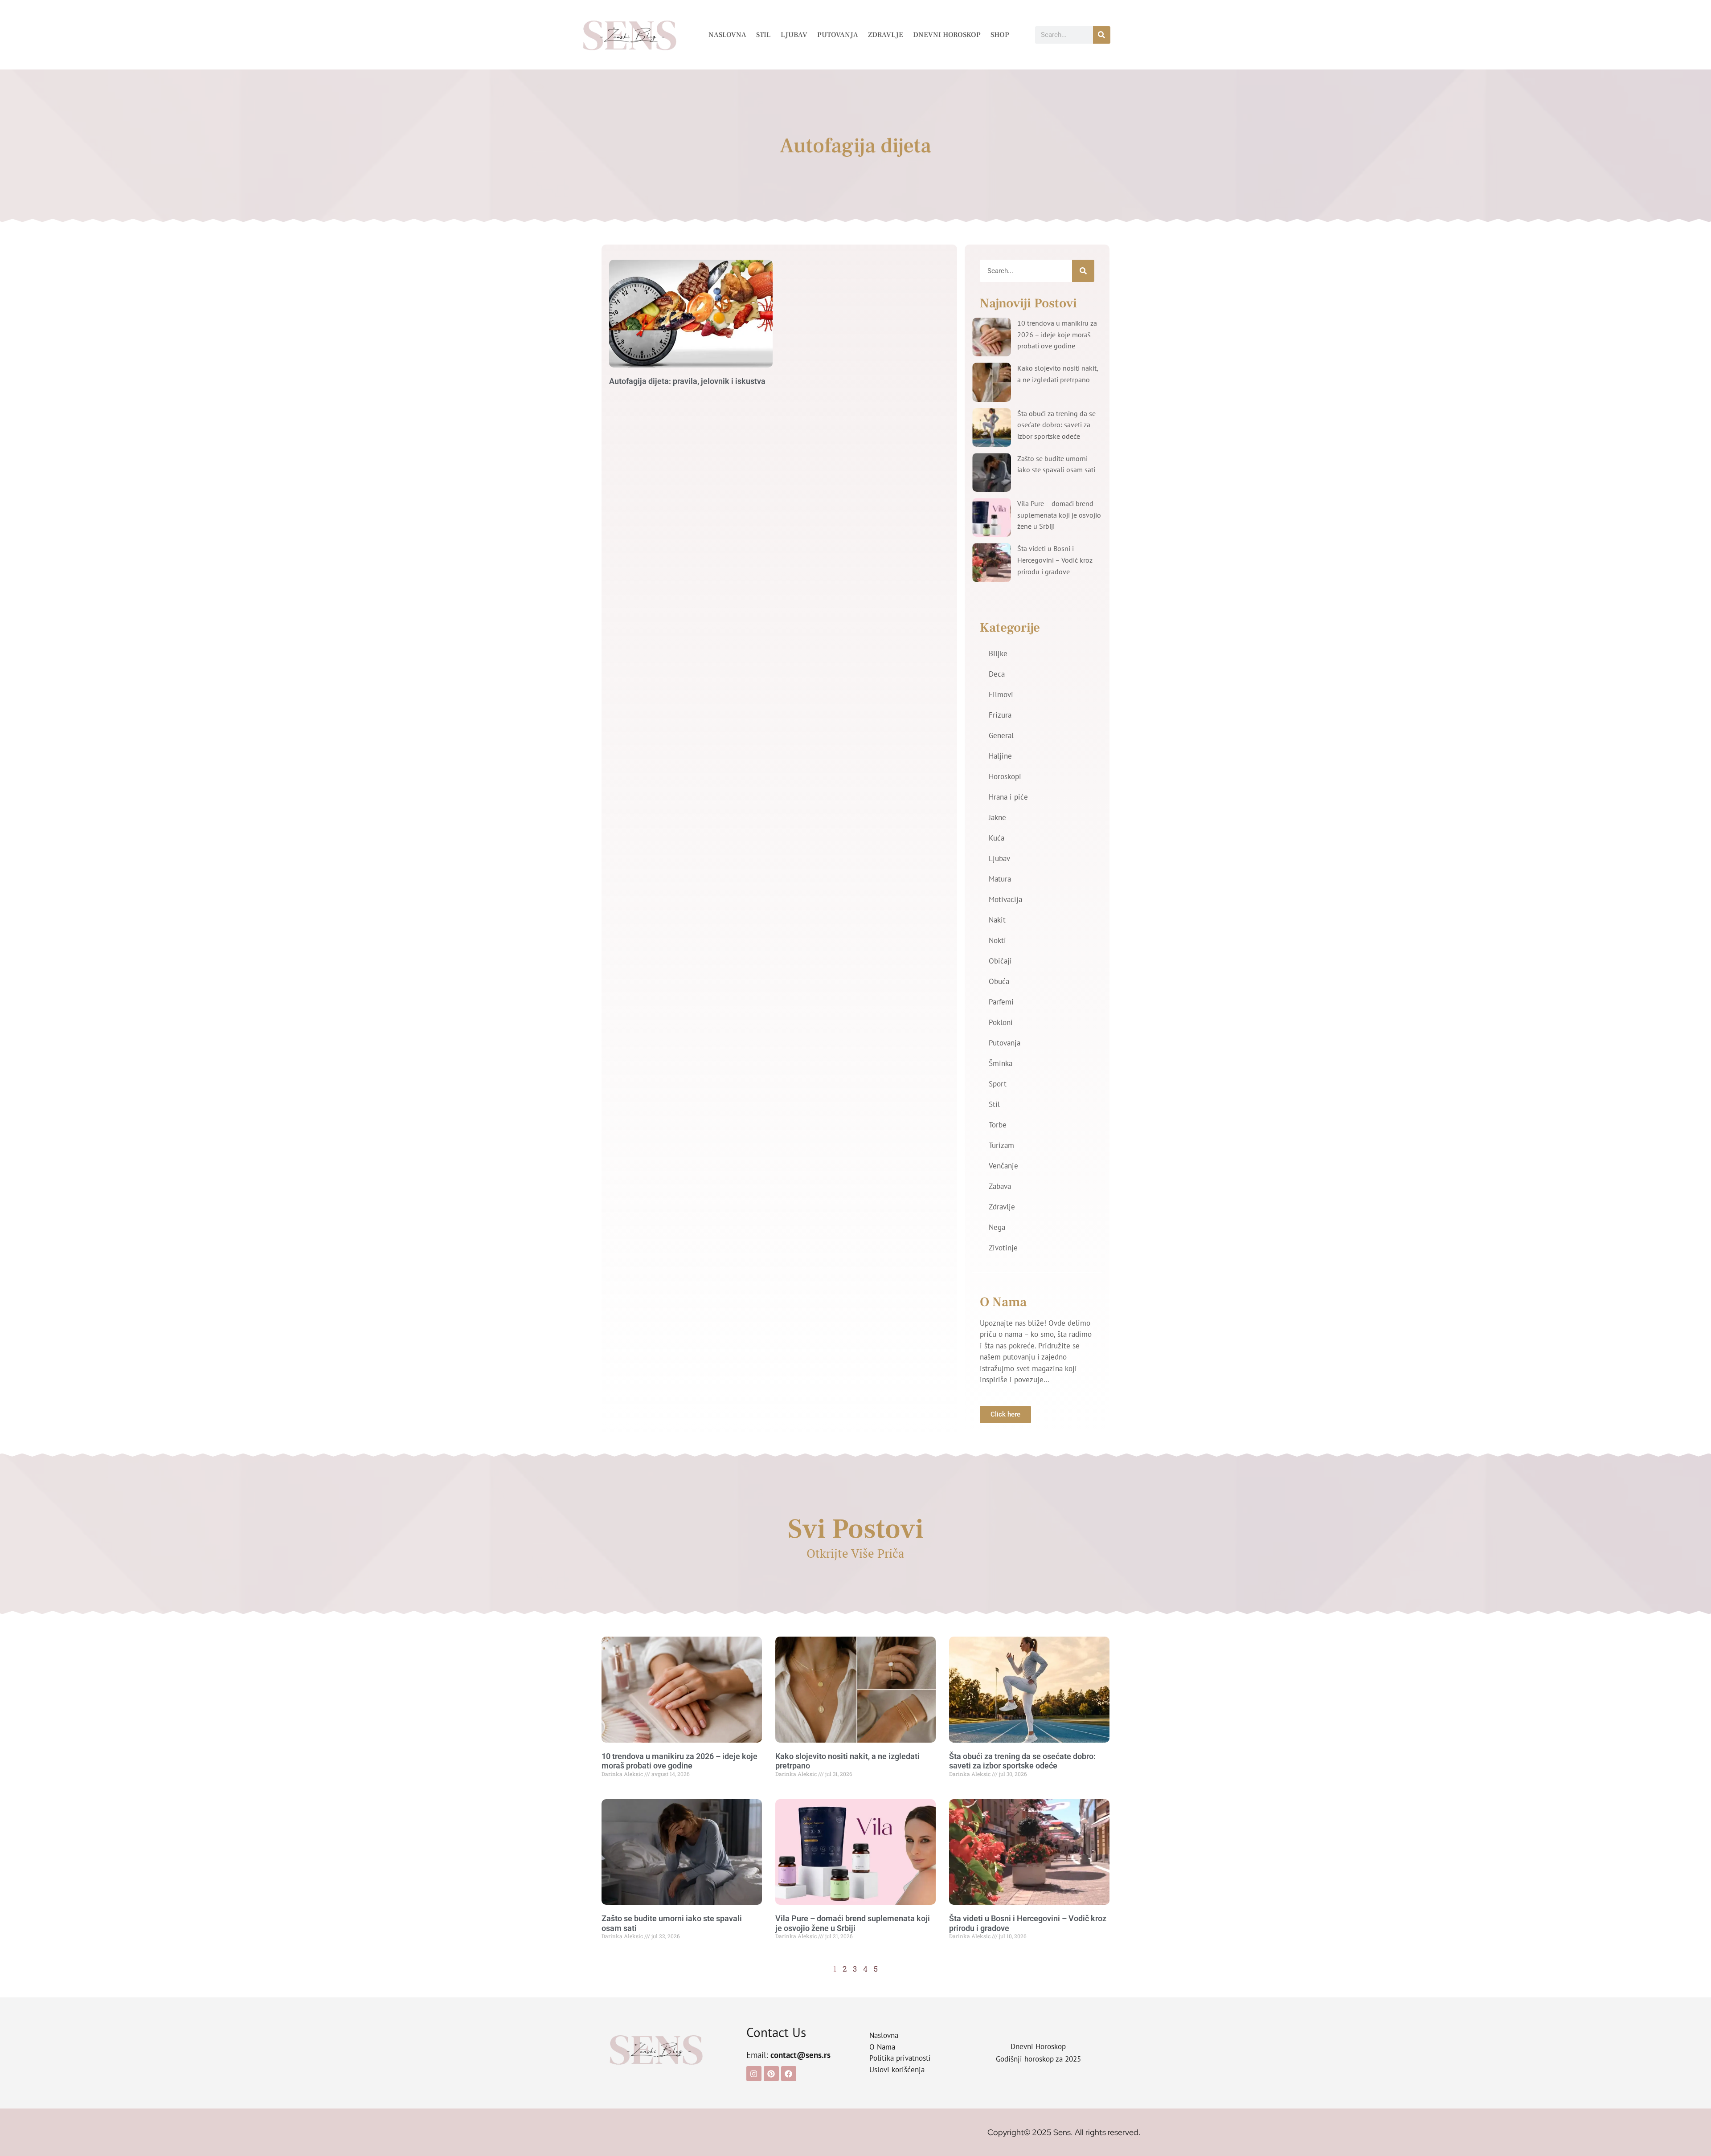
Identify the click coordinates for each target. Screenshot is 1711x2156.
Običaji (1000, 961)
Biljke (998, 653)
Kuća (997, 838)
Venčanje (1003, 1166)
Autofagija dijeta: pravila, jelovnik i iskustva (687, 381)
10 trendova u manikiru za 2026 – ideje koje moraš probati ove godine (1057, 334)
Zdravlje (886, 35)
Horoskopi (1005, 776)
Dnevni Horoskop (947, 35)
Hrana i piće (1008, 797)
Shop (1000, 35)
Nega (997, 1227)
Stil (763, 35)
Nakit (997, 920)
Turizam (1001, 1145)
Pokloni (1001, 1022)
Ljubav (794, 35)
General (1001, 735)
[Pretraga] (1102, 35)
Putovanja (838, 35)
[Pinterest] (771, 2074)
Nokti (997, 940)
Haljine (1000, 756)
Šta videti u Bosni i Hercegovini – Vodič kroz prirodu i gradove (1055, 560)
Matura (1000, 879)
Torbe (998, 1125)
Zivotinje (1003, 1248)
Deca (997, 674)
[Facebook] (789, 2074)
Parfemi (1001, 1002)
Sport (998, 1084)
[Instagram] (754, 2074)
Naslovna (727, 35)
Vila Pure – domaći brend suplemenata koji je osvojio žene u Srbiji (1059, 515)
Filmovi (1001, 694)
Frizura (1000, 715)
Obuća (999, 981)
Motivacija (1005, 899)
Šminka (1001, 1063)
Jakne (997, 817)
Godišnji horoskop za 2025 (1038, 2059)
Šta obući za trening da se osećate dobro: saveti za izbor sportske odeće (1056, 425)
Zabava (1000, 1186)
